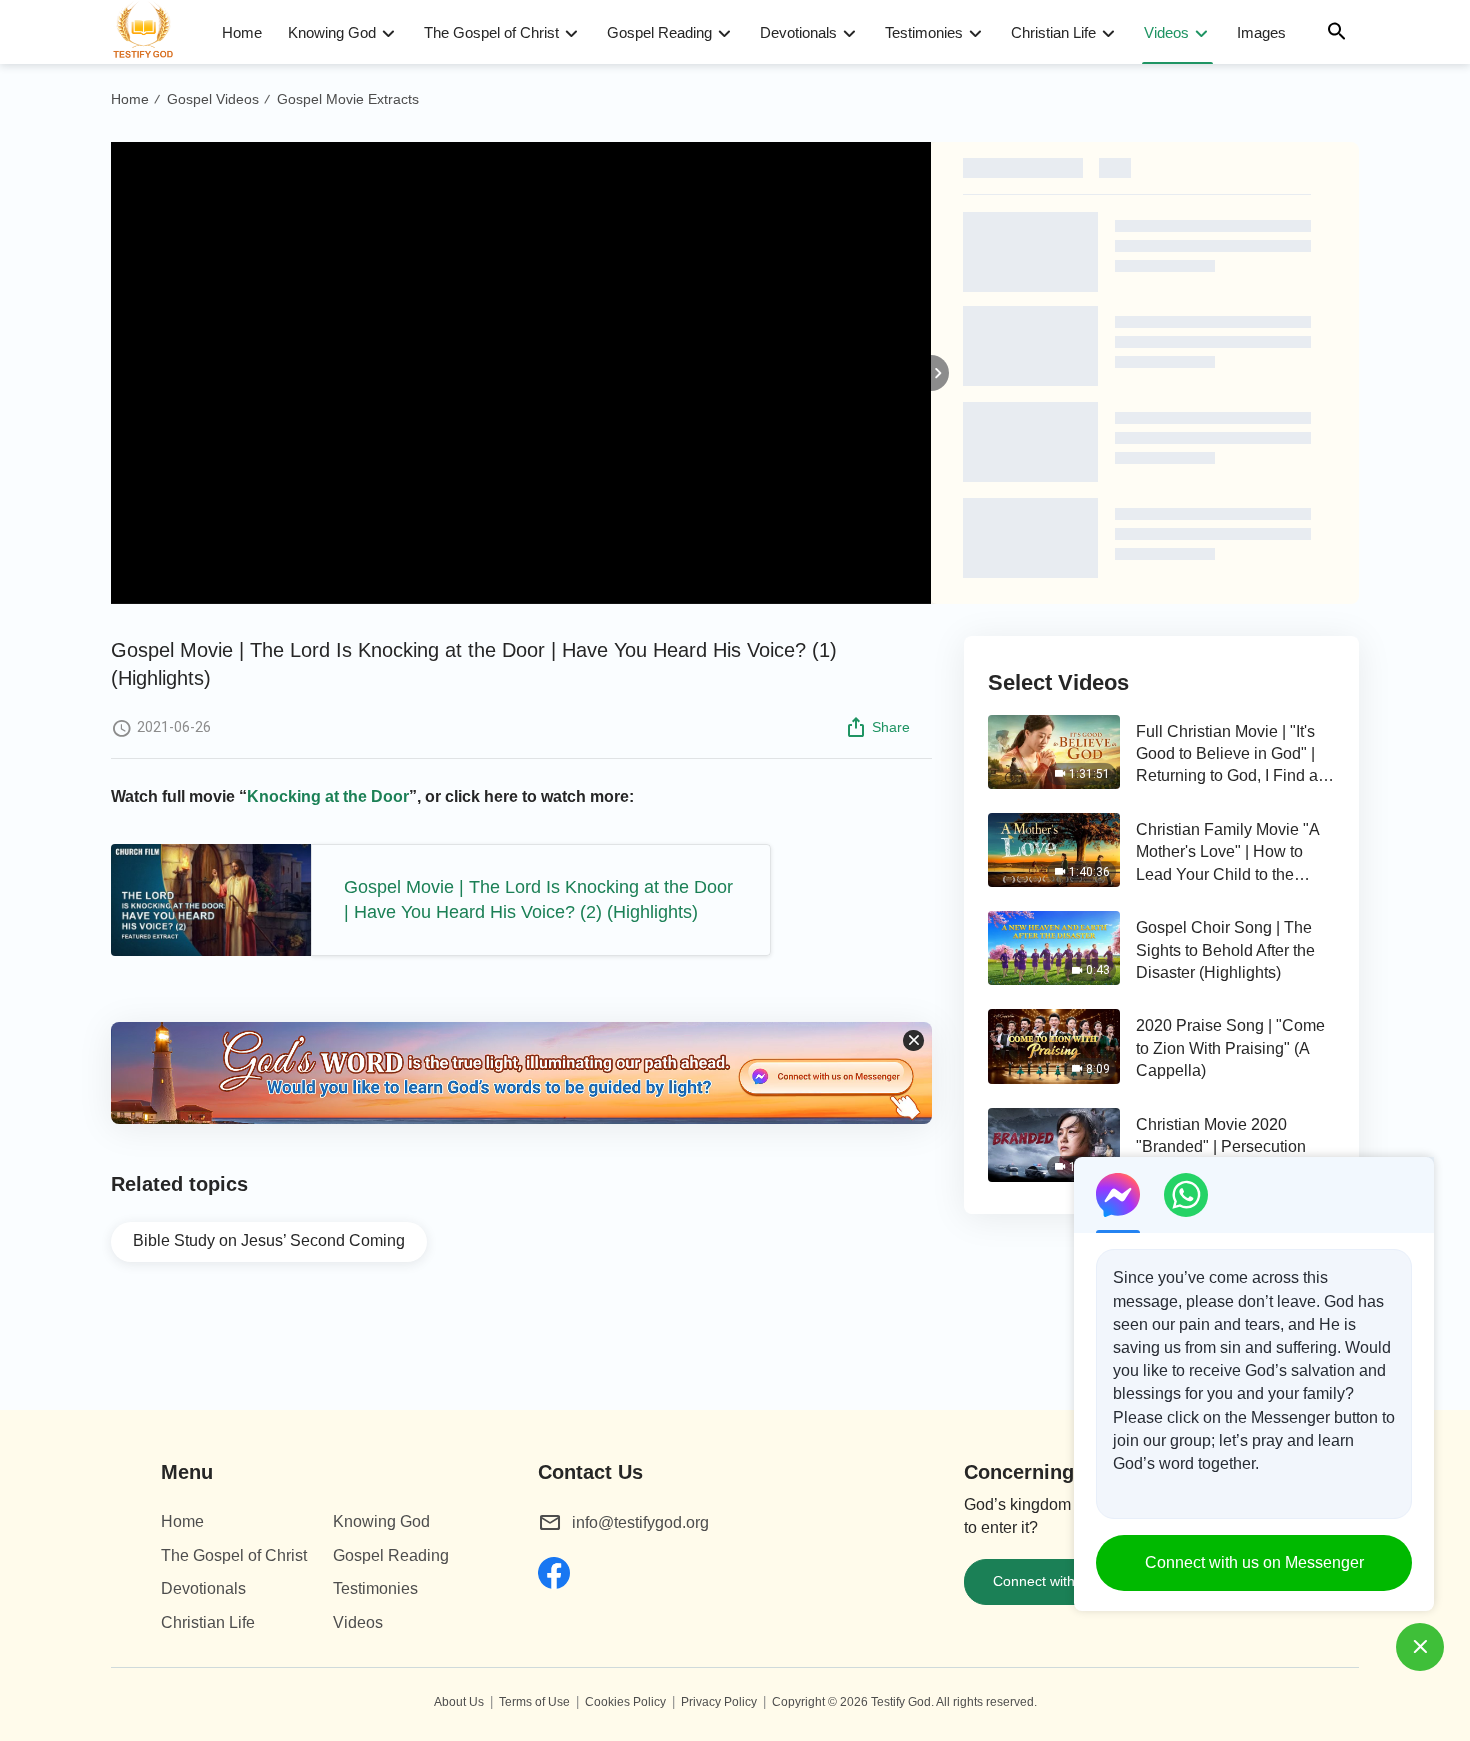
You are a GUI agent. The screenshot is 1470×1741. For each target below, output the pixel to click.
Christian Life (1053, 32)
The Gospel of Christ (491, 32)
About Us (459, 1702)
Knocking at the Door (328, 796)
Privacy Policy (719, 1702)
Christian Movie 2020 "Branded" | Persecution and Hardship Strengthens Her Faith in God (1229, 1148)
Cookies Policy (625, 1702)
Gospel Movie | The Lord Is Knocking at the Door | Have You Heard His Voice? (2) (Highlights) (538, 899)
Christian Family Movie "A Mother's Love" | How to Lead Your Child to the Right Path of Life (1227, 853)
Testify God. (902, 1702)
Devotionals (798, 32)
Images (1261, 32)
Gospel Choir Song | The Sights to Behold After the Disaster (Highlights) (1225, 950)
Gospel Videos (213, 99)
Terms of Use (534, 1702)
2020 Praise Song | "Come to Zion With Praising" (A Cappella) (1230, 1048)
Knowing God (332, 32)
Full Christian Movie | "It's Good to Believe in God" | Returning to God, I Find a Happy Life (1227, 755)
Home (242, 32)
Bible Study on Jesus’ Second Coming (269, 1240)
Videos (1166, 32)
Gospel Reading (659, 32)
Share (891, 727)
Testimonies (924, 32)
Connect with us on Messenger (1254, 1562)
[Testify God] (152, 32)
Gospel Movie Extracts (348, 99)
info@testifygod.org (640, 1522)
